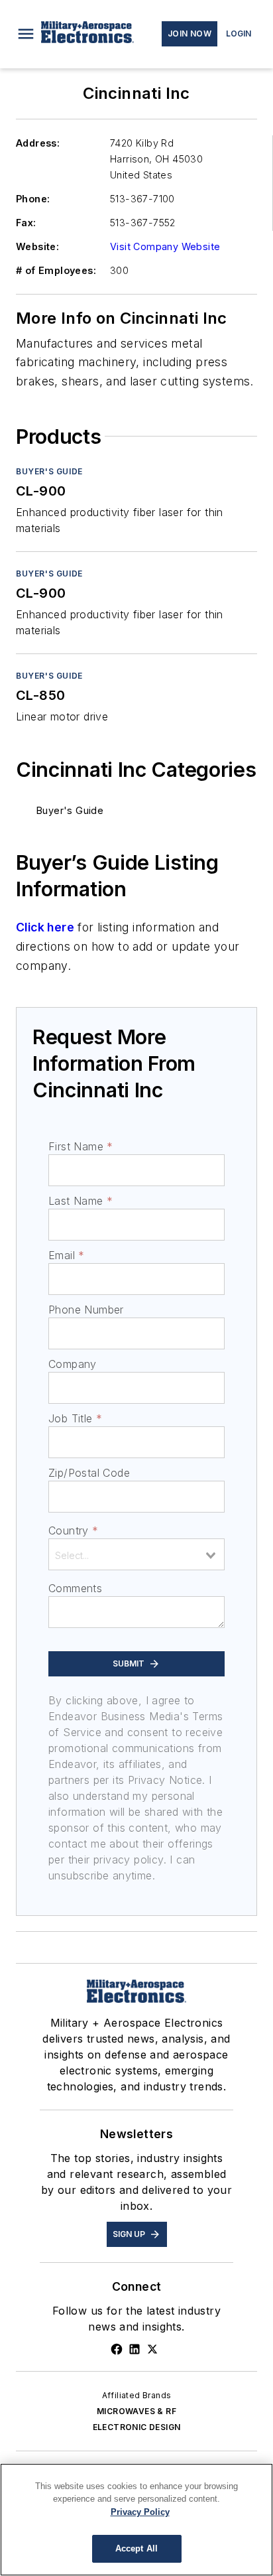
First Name (81, 1146)
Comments (75, 1588)
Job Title (75, 1418)
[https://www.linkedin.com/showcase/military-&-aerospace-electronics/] (135, 2349)
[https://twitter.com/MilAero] (152, 2349)
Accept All (136, 2548)
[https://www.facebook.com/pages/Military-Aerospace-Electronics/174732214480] (117, 2349)
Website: (37, 246)
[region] (136, 2520)
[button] (26, 34)
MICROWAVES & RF (136, 2411)
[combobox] (136, 1554)
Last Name (81, 1201)
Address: (38, 143)
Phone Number (86, 1310)
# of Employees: (56, 270)
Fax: (26, 223)
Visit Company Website (165, 246)
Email (66, 1255)
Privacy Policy (140, 2512)
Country (73, 1530)
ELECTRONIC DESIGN (137, 2427)
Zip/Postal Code (89, 1473)
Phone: (33, 199)
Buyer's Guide (49, 471)
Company (73, 1364)
